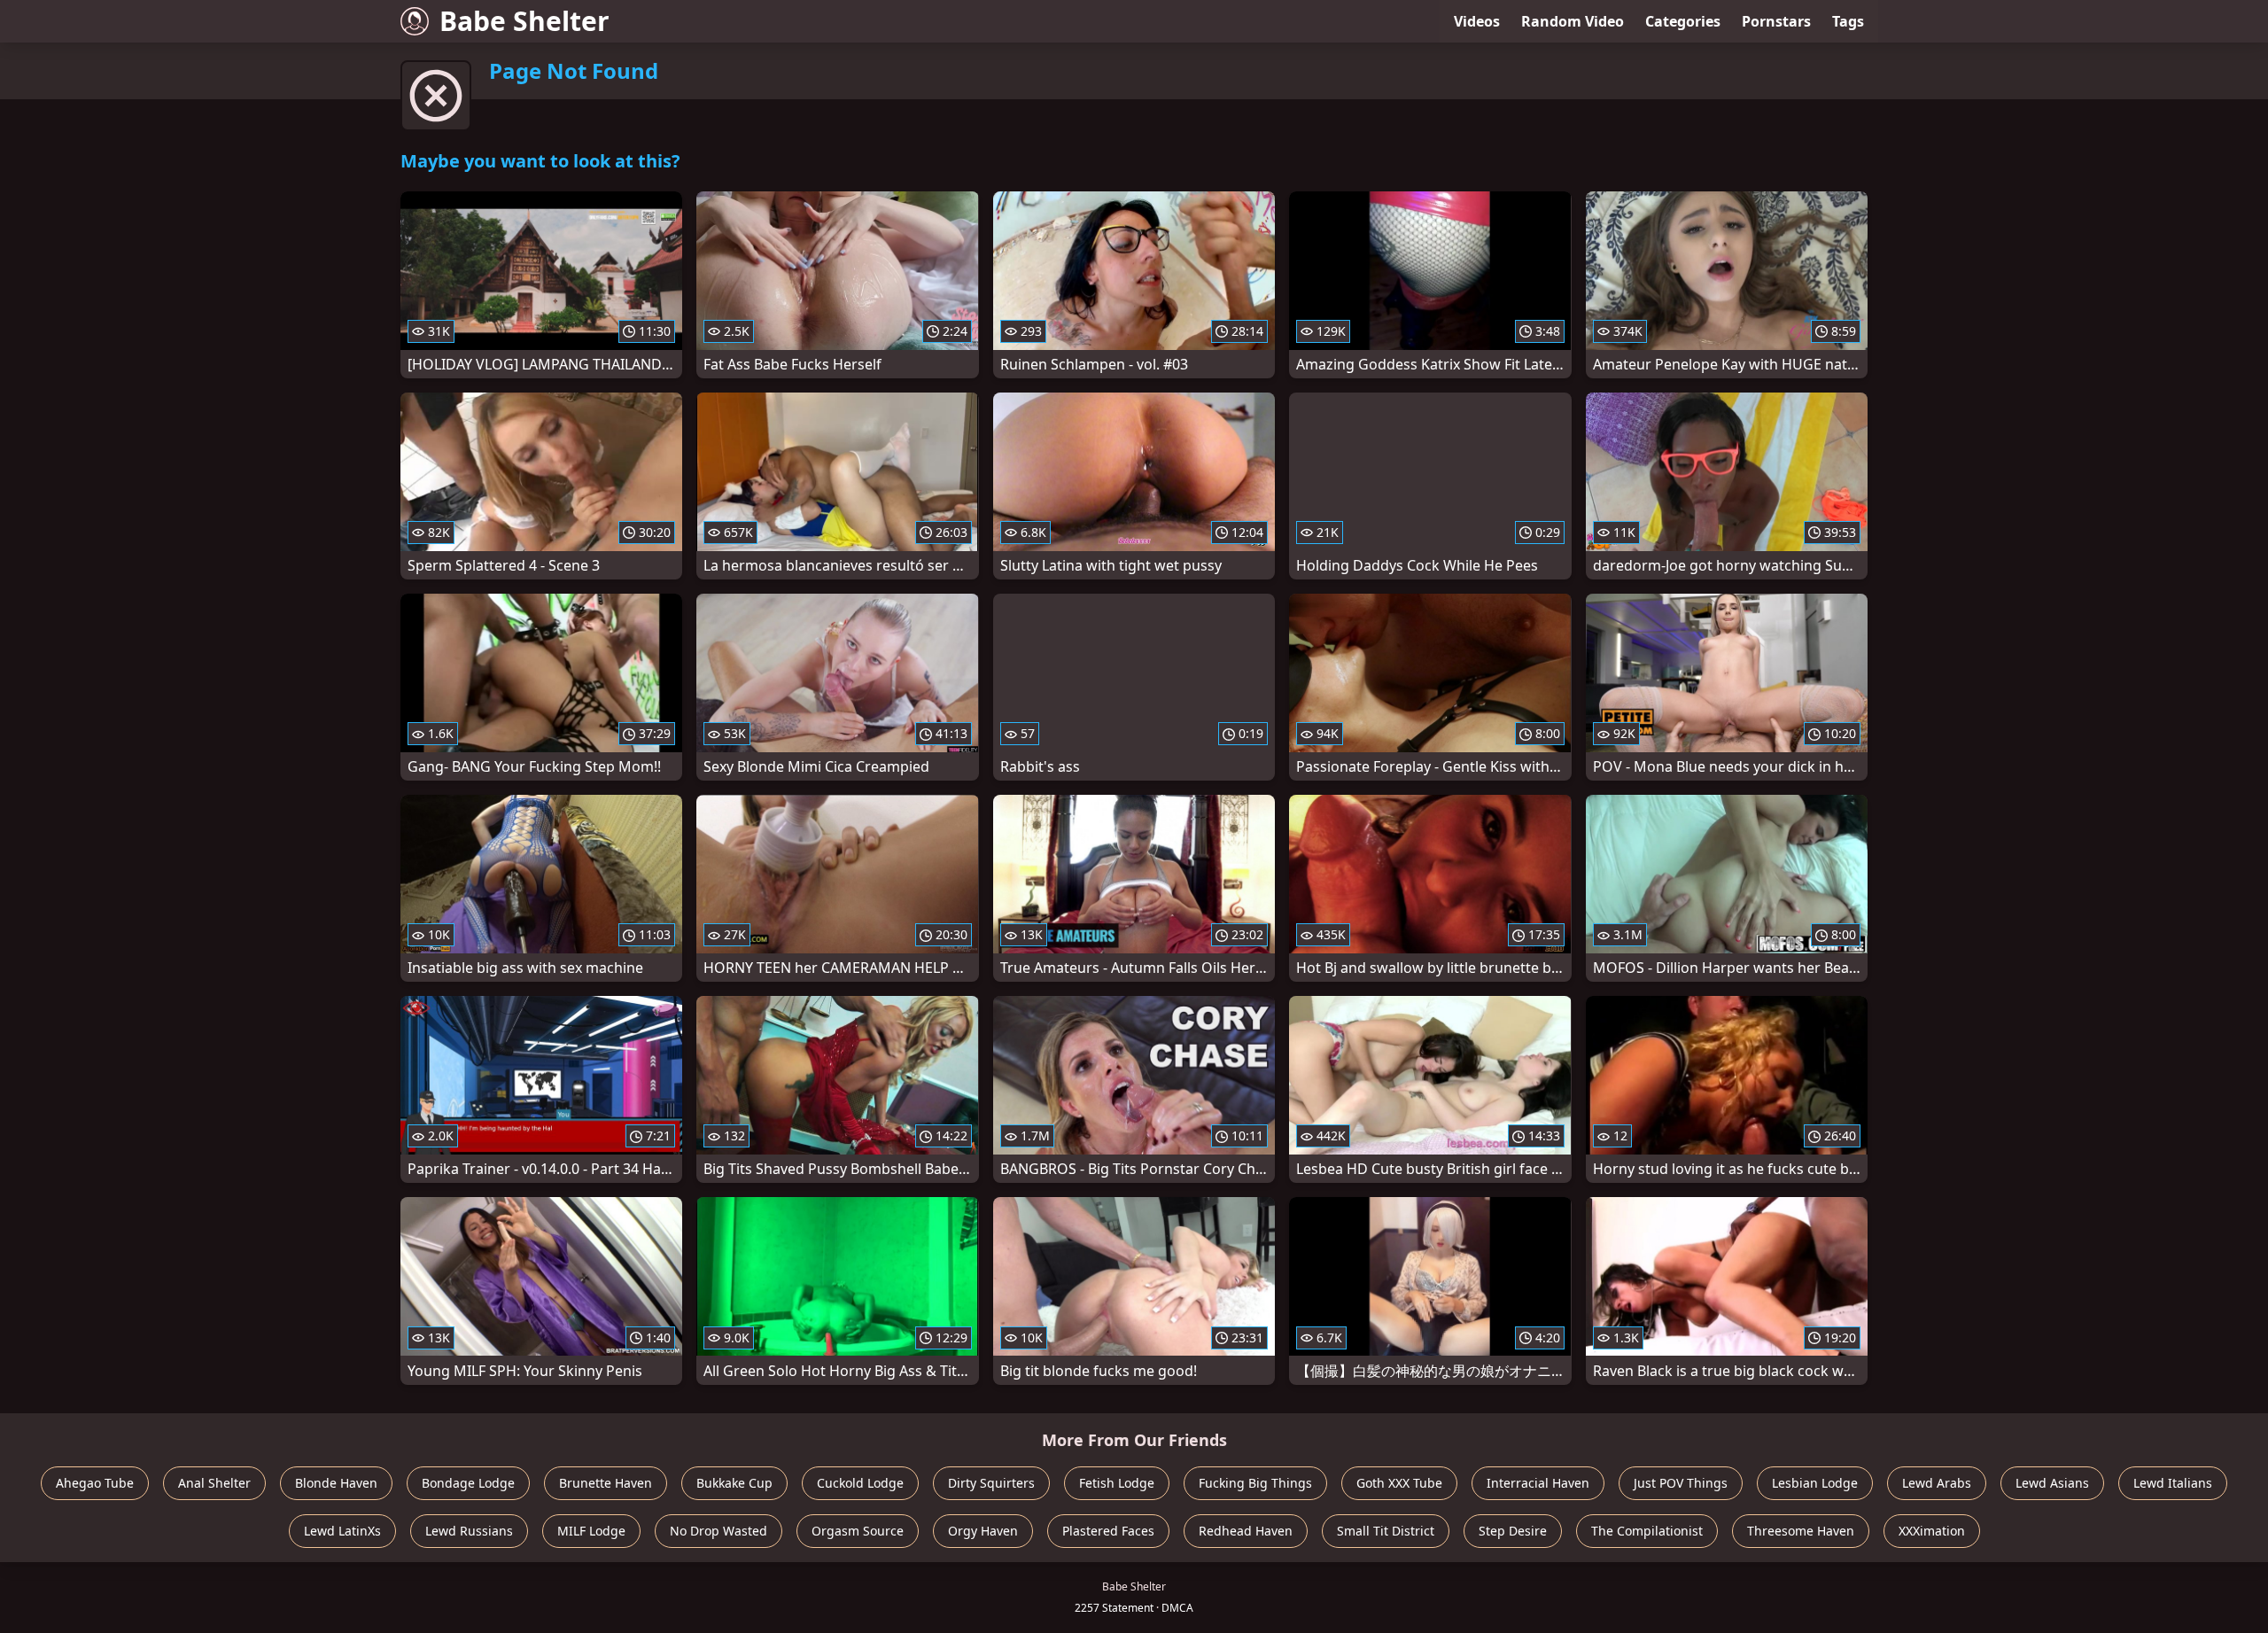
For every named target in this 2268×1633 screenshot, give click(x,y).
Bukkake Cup (734, 1483)
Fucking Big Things (1255, 1483)
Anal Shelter (214, 1483)
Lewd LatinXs (342, 1531)
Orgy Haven (983, 1531)
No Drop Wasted (718, 1531)
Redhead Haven (1246, 1531)
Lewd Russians (469, 1531)
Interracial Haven (1538, 1483)
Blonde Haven (336, 1483)
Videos (1477, 21)
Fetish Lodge (1117, 1483)
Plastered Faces (1108, 1531)
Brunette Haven (606, 1483)
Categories (1683, 21)
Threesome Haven (1801, 1531)
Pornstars (1776, 21)
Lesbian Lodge (1815, 1483)
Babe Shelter (524, 21)
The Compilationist (1647, 1531)
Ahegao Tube (95, 1483)
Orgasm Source (858, 1531)
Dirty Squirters (991, 1483)
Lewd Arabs (1937, 1483)
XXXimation (1932, 1531)
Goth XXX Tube (1399, 1483)
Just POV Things (1681, 1483)
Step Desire (1513, 1531)
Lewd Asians (2052, 1483)
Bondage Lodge (468, 1483)
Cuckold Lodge (860, 1483)
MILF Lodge (591, 1531)
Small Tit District (1386, 1531)
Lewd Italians (2173, 1483)
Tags (1848, 21)
